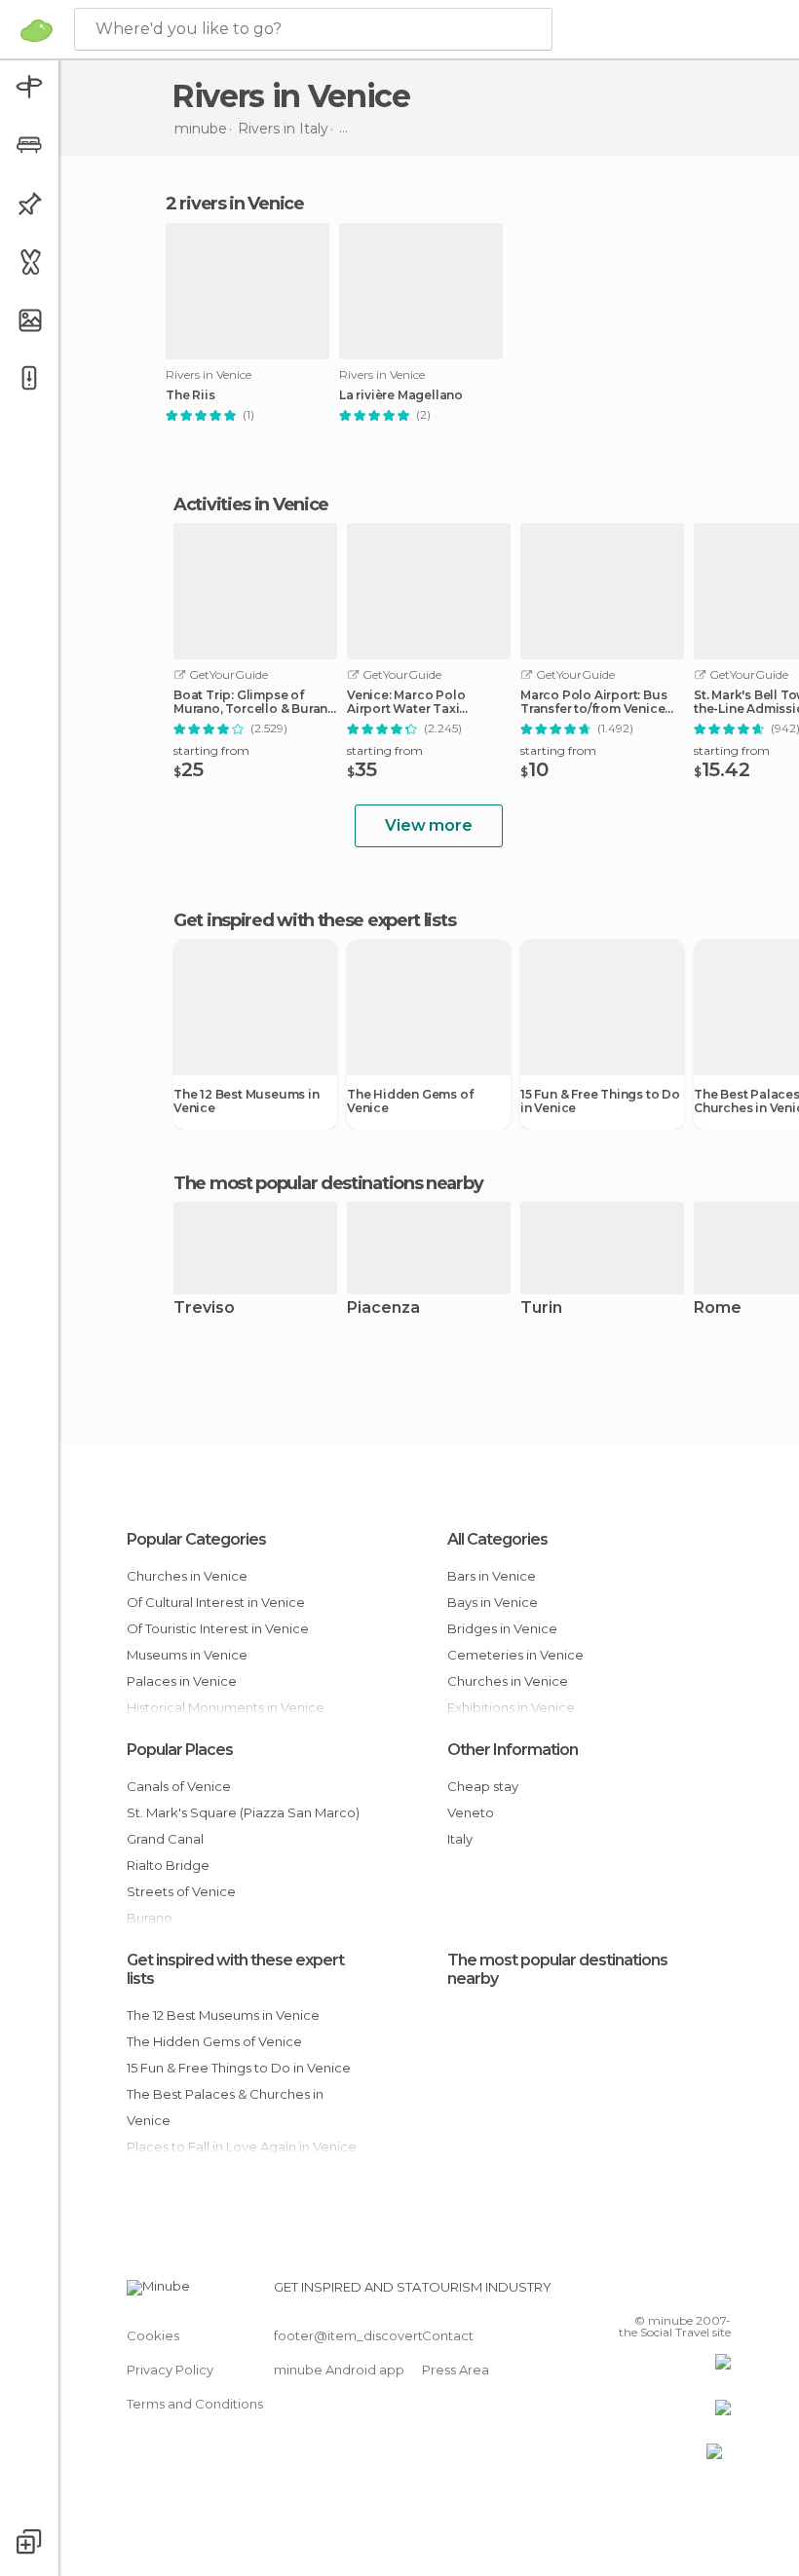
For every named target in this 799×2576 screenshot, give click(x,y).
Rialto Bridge (168, 1865)
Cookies (153, 2335)
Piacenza (383, 1308)
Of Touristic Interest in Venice (218, 1628)
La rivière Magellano (401, 395)
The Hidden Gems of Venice (410, 1101)
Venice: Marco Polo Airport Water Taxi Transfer (406, 702)
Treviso (204, 1308)
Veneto (471, 1812)
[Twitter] (667, 2293)
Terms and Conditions (195, 2404)
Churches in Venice (187, 1576)
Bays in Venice (493, 1602)
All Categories (497, 1539)
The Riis (190, 395)
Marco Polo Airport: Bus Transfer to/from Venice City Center (593, 702)
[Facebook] (642, 2293)
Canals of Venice (179, 1786)
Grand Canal (165, 1839)
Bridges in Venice (502, 1628)
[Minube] (37, 30)
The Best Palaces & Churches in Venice (225, 2107)
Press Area (456, 2370)
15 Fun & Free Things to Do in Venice (600, 1101)
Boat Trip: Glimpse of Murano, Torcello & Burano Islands (255, 702)
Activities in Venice (251, 504)
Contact (448, 2335)
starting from (211, 750)
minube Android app (339, 2370)
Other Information (513, 1750)
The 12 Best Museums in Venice (247, 1101)
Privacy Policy (170, 2370)
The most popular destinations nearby (328, 1183)
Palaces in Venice (182, 1681)
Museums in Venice (187, 1655)
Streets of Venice (181, 1891)
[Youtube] (718, 2293)
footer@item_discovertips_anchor (383, 2335)
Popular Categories (196, 1539)
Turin (541, 1308)
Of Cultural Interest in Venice (216, 1602)
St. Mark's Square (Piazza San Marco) (243, 1812)
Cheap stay (483, 1786)
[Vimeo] (693, 2293)
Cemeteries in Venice (515, 1655)
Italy (460, 1839)
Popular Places (180, 1750)
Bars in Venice (492, 1576)
